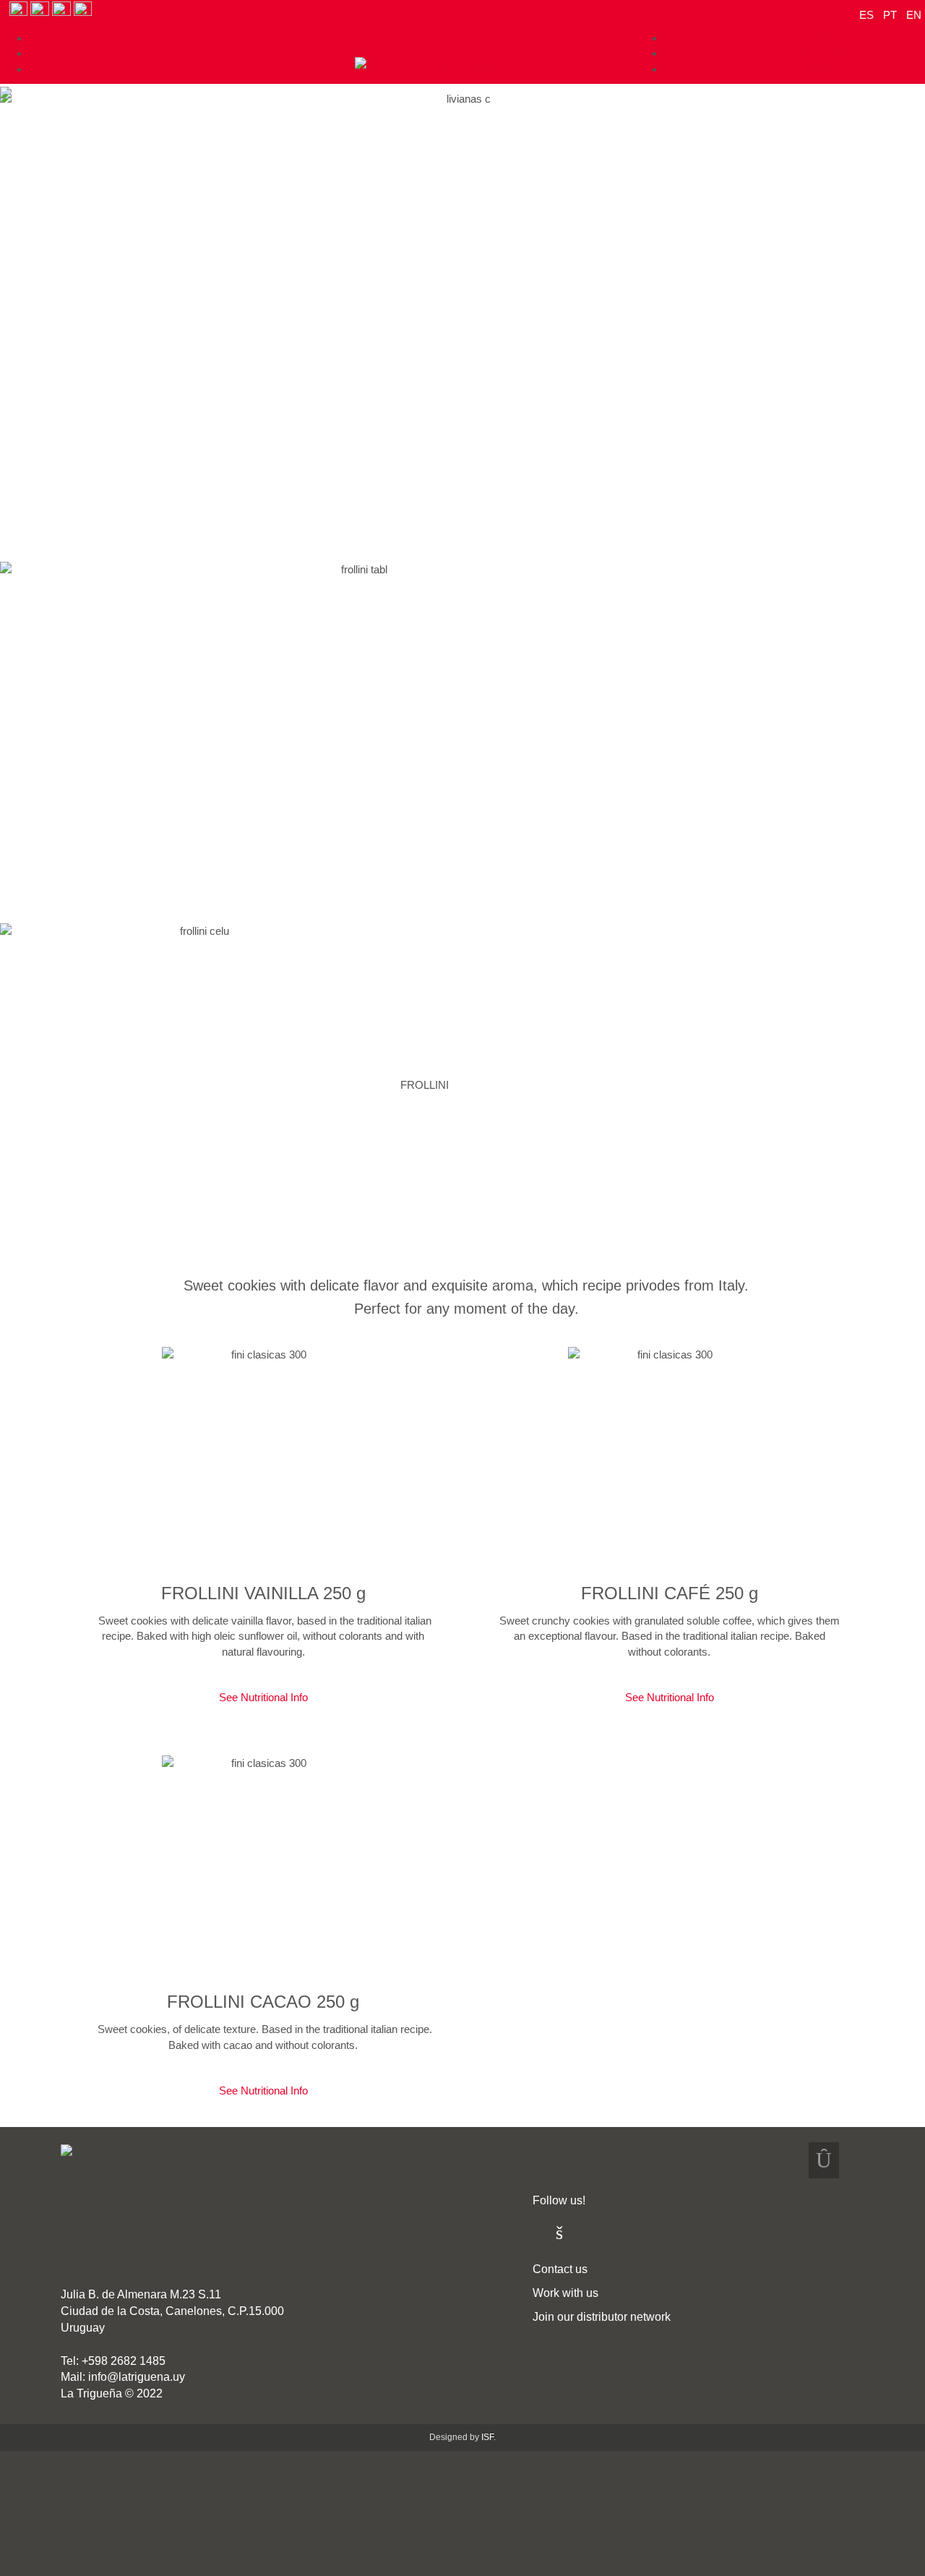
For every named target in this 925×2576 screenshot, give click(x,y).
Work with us (565, 2293)
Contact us (560, 2269)
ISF (487, 2437)
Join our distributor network (602, 2317)
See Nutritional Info (263, 1697)
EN (914, 15)
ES (868, 15)
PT (891, 15)
